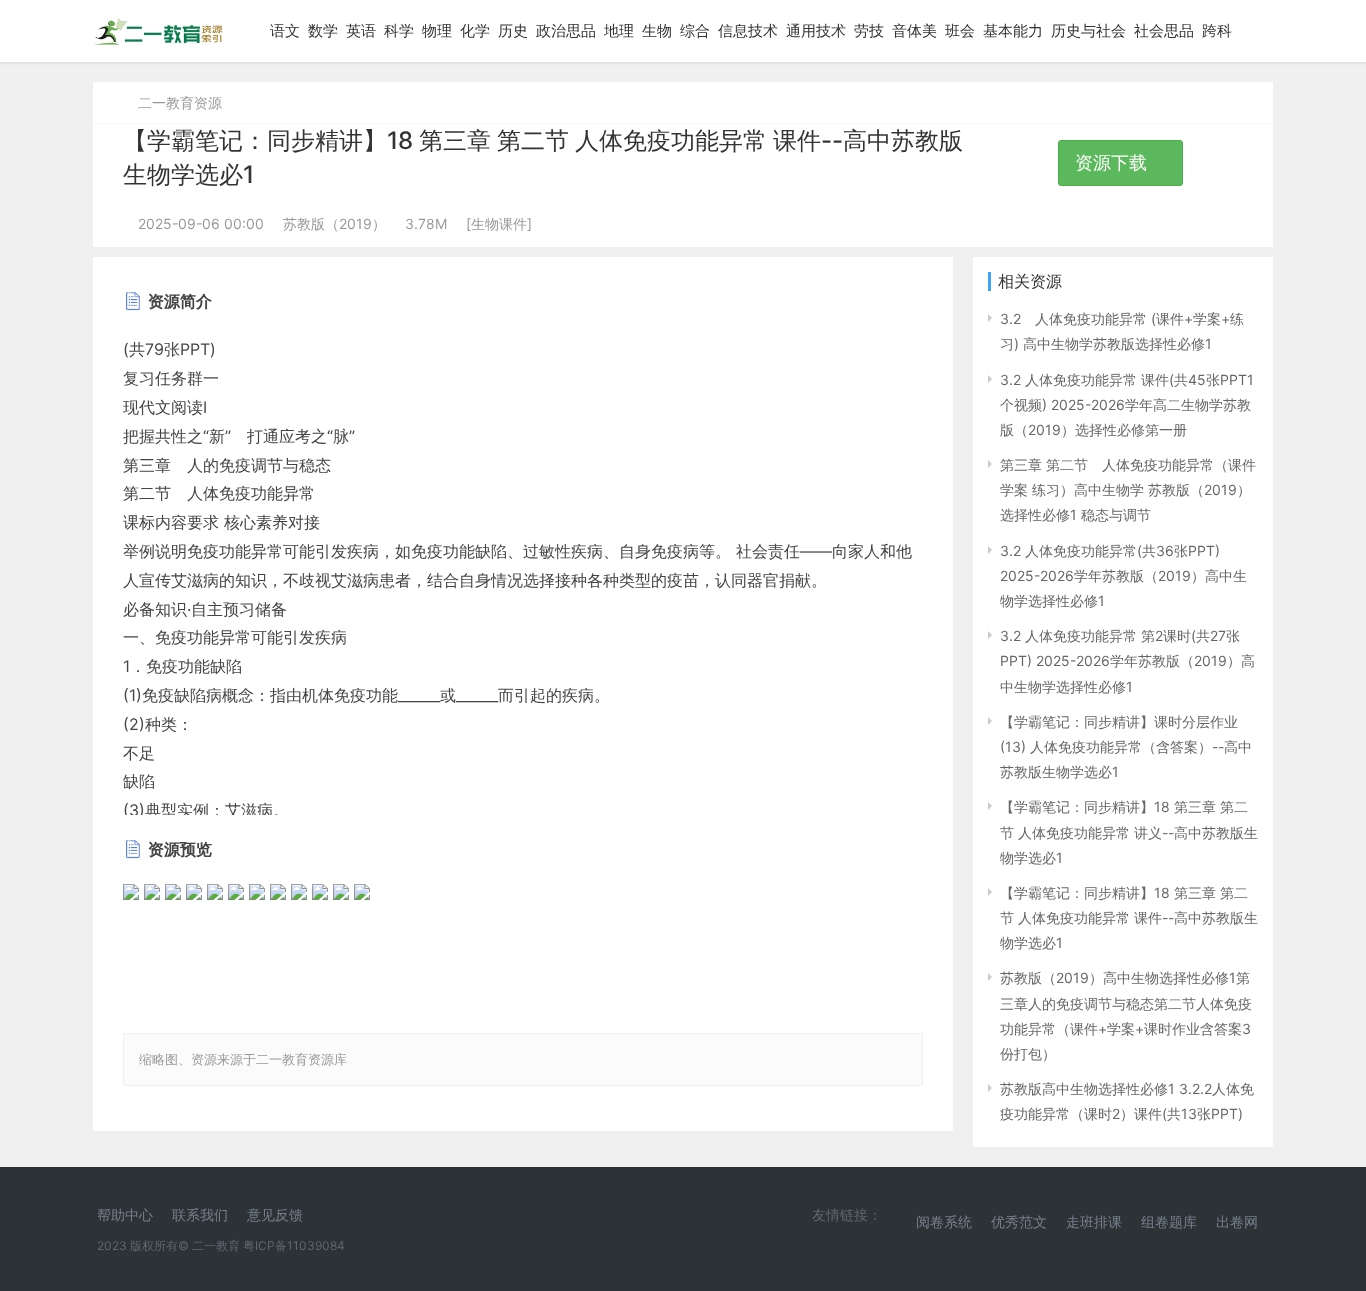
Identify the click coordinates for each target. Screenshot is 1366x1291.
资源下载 (1113, 162)
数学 (323, 30)
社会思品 (1164, 30)
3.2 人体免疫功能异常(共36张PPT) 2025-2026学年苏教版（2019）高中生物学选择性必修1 (1123, 575)
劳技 (869, 30)
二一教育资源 (180, 102)
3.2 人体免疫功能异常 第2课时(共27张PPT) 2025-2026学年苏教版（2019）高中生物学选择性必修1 (1127, 660)
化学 (475, 30)
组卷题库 (1169, 1221)
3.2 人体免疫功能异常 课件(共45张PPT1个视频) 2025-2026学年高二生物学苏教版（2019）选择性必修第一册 (1127, 404)
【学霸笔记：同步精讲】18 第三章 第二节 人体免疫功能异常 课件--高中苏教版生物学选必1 (1129, 917)
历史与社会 (1088, 30)
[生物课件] (499, 223)
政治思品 (566, 30)
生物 (657, 30)
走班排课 (1094, 1221)
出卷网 (1237, 1221)
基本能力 (1013, 30)
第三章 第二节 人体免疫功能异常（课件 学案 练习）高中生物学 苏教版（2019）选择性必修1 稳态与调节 (1128, 489)
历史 (513, 30)
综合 (695, 30)
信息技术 (748, 30)
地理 (619, 30)
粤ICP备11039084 (294, 1245)
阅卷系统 (944, 1221)
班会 (960, 30)
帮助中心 (125, 1214)
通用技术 (816, 30)
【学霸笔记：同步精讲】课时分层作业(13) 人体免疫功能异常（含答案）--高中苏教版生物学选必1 (1126, 746)
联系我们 (200, 1214)
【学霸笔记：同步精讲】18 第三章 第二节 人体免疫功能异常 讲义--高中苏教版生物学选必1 (1129, 831)
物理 (437, 30)
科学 (399, 30)
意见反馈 (275, 1214)
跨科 (1217, 30)
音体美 (914, 30)
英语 (361, 30)
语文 (285, 30)
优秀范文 (1019, 1221)
